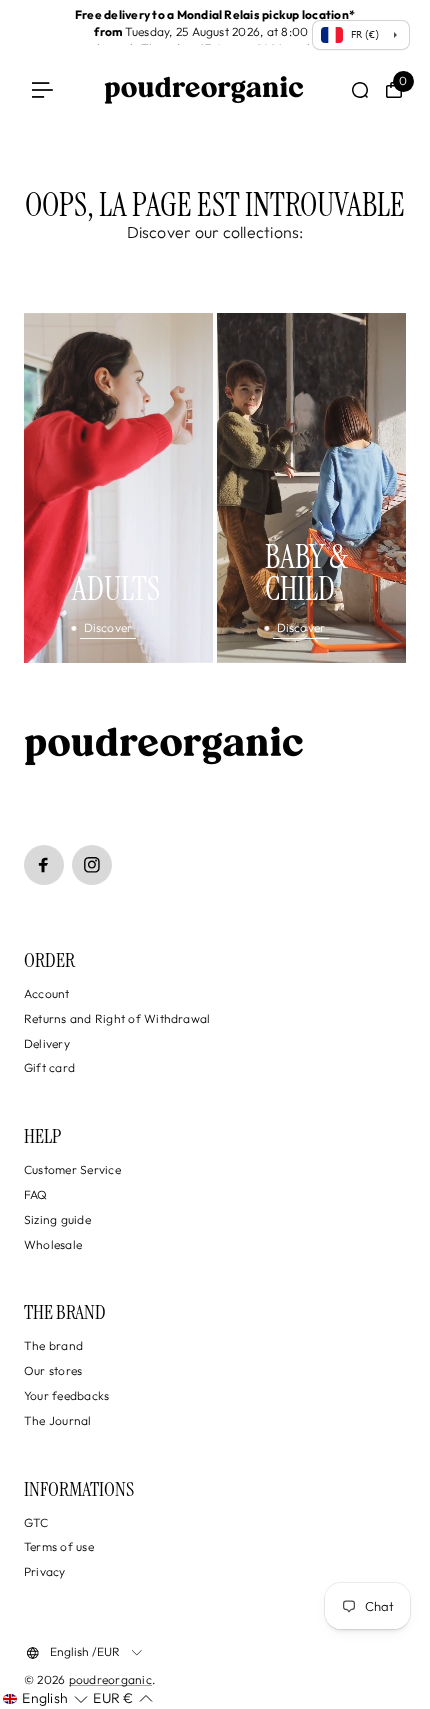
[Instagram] (92, 865)
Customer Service (72, 1169)
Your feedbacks (66, 1395)
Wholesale (53, 1244)
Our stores (53, 1370)
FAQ (36, 1194)
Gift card (49, 1067)
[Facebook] (44, 865)
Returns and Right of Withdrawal (117, 1018)
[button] (45, 1699)
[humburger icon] (42, 90)
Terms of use (59, 1546)
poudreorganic (110, 1679)
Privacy (45, 1571)
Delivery (47, 1043)
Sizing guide (57, 1219)
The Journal (58, 1420)
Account (47, 993)
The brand (53, 1345)
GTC (36, 1522)
